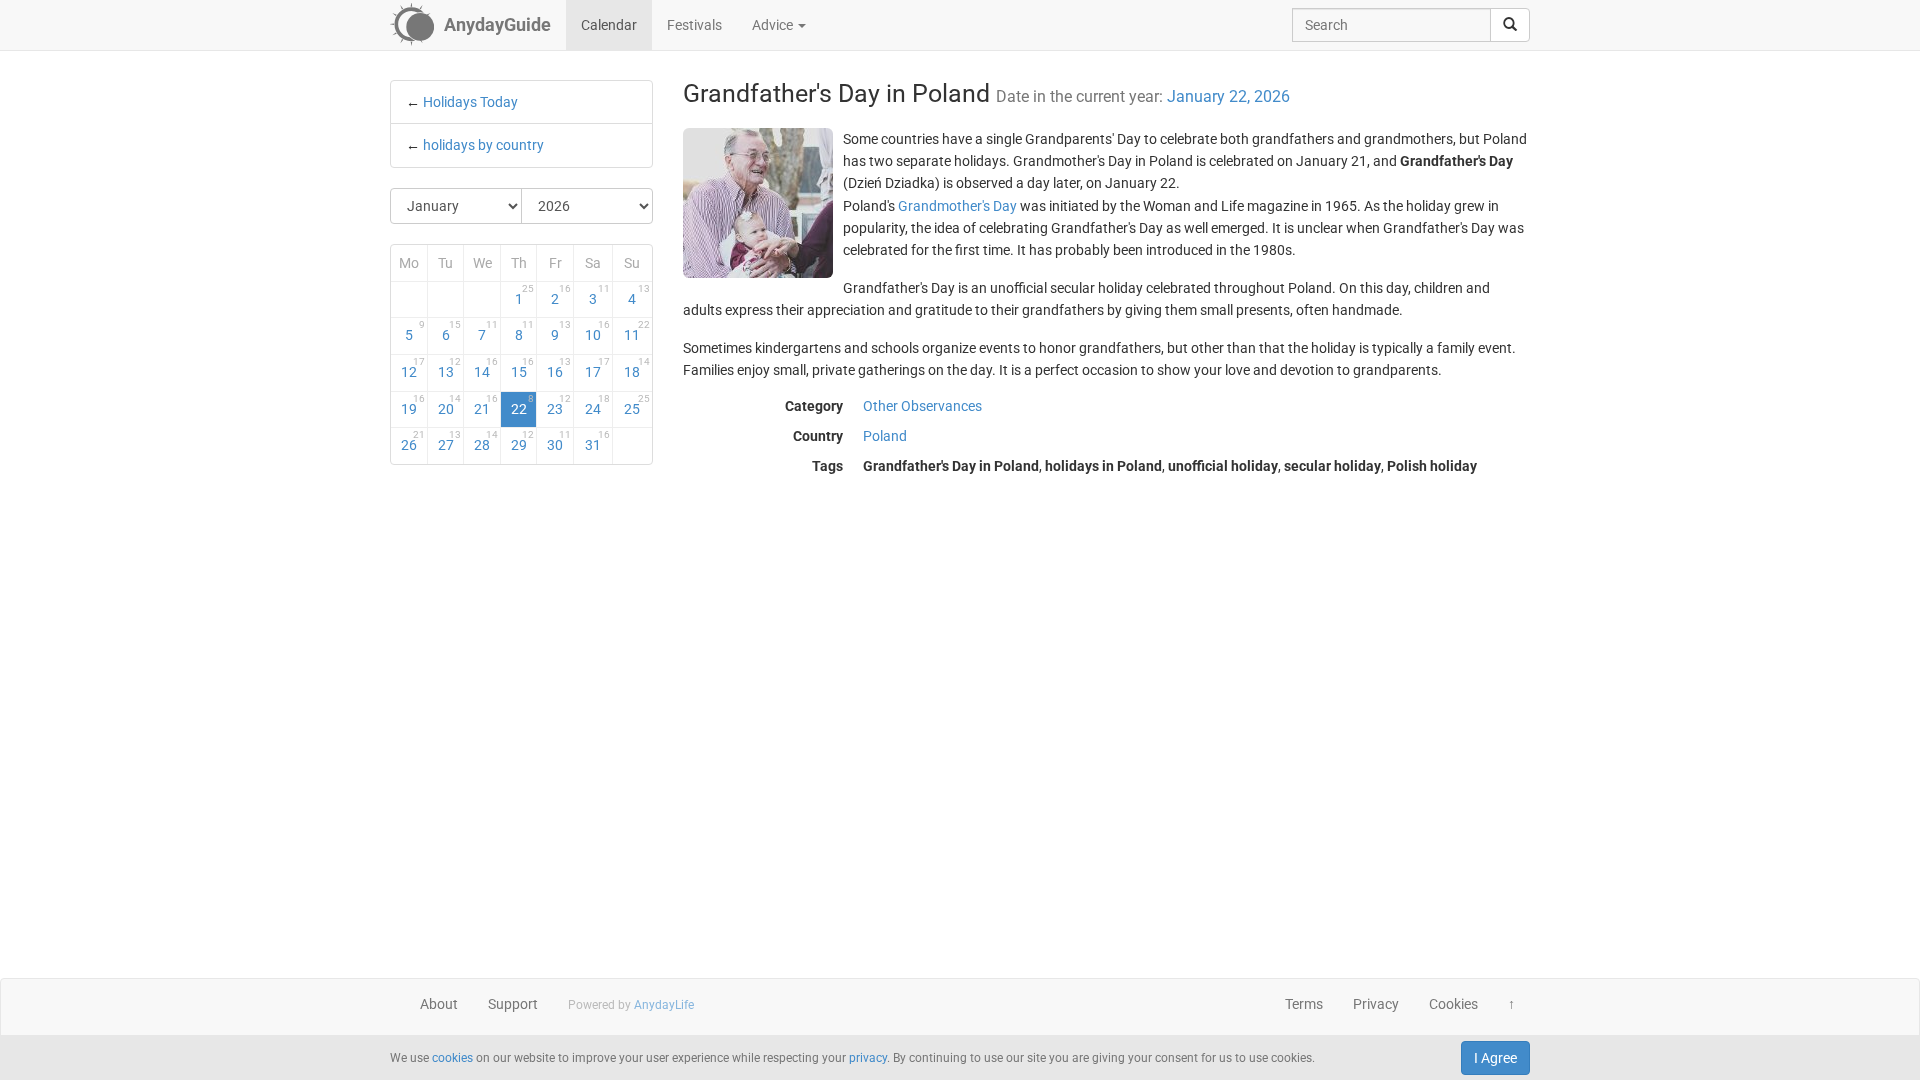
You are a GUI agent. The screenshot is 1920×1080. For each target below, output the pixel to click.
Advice (774, 25)
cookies (452, 1058)
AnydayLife (664, 1005)
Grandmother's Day (957, 206)
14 (486, 368)
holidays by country (483, 145)
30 (559, 441)
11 (636, 331)
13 (450, 368)
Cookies (1453, 1004)
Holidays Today (470, 102)
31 (597, 441)
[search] (1510, 25)
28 (486, 441)
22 (523, 405)
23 (559, 405)
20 (450, 405)
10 (597, 331)
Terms (1304, 1004)
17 (597, 368)
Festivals (694, 25)
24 (597, 405)
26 (413, 441)
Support (513, 1004)
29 (523, 441)
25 (636, 405)
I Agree (1495, 1058)
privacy (868, 1058)
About (439, 1004)
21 (486, 405)
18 (636, 368)
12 (413, 368)
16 (559, 368)
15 (523, 368)
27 (450, 441)
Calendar (609, 25)
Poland (885, 436)
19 (413, 405)
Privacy (1376, 1004)
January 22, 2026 (1228, 96)
